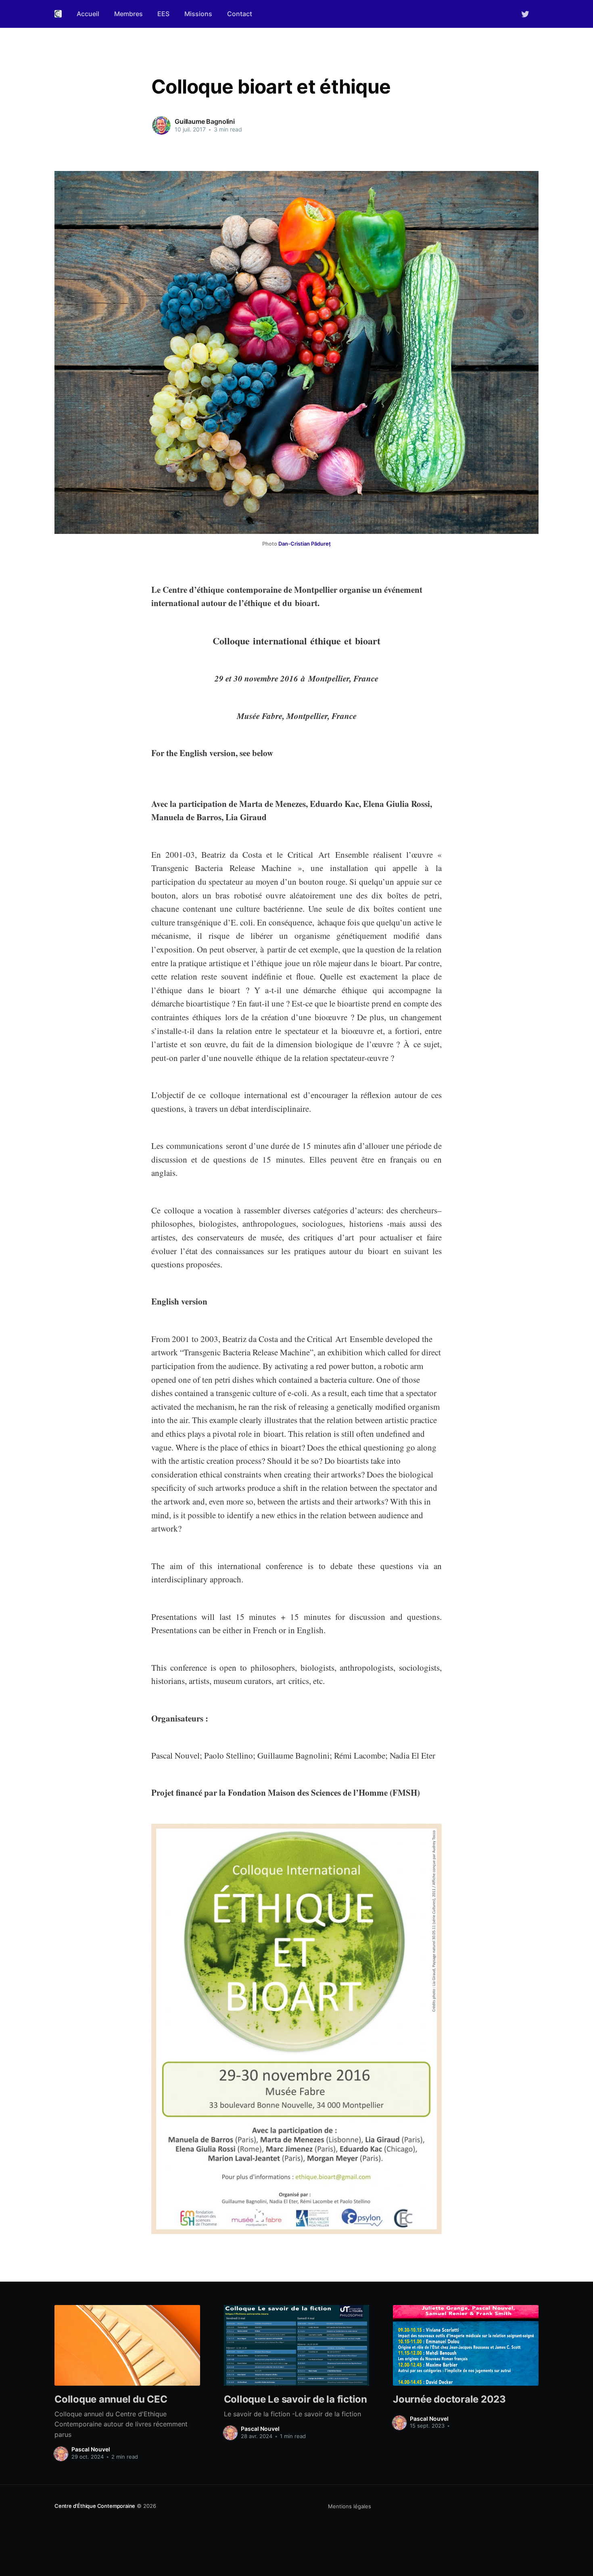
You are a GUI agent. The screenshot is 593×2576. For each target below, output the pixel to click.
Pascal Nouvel (91, 2449)
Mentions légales (350, 2506)
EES (163, 14)
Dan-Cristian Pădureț (305, 544)
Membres (128, 14)
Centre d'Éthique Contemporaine (95, 2506)
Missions (198, 14)
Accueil (88, 14)
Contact (240, 14)
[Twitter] (525, 13)
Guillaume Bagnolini (205, 121)
